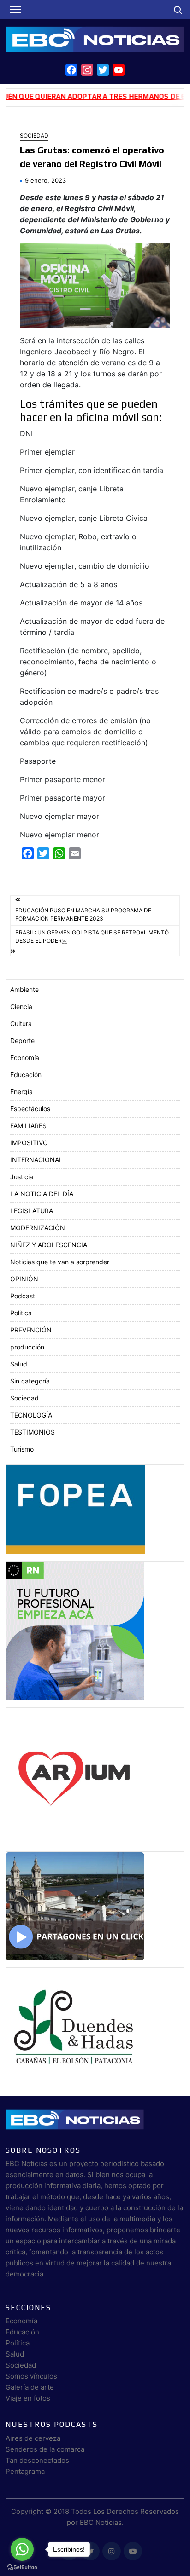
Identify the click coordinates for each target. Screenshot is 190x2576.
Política (18, 2343)
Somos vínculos (31, 2376)
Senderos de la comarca (45, 2449)
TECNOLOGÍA (31, 1415)
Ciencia (21, 1006)
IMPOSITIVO (29, 1143)
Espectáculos (30, 1109)
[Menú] (15, 10)
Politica (21, 1313)
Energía (21, 1092)
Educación (26, 1075)
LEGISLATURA (32, 1211)
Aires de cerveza (33, 2438)
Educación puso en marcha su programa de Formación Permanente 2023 (83, 914)
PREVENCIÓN (31, 1330)
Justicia (22, 1177)
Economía (25, 1057)
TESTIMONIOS (33, 1432)
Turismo (22, 1449)
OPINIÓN (24, 1279)
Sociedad (34, 135)
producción (27, 1347)
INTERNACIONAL (36, 1160)
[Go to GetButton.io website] (22, 2567)
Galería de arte (30, 2387)
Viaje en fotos (28, 2398)
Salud (19, 1364)
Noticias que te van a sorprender (60, 1262)
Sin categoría (30, 1381)
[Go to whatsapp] (22, 2549)
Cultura (21, 1023)
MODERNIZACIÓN (38, 1228)
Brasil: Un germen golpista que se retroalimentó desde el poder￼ (92, 936)
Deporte (22, 1040)
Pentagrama (25, 2471)
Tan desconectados (37, 2460)
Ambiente (24, 989)
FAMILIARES (28, 1126)
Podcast (23, 1296)
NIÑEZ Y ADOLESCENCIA (49, 1245)
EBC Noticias (101, 2522)
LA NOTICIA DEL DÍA (42, 1194)
